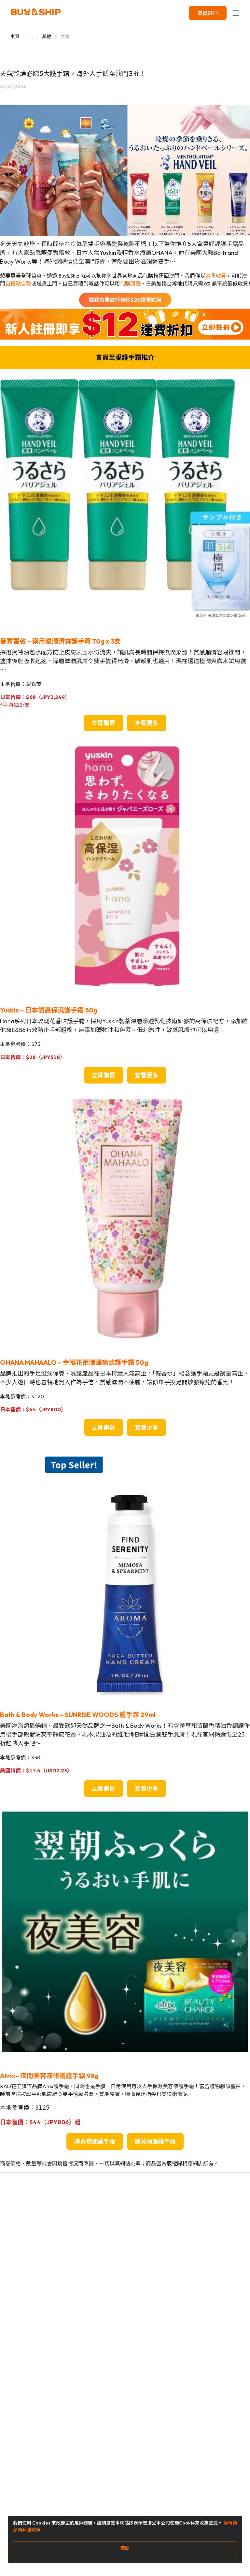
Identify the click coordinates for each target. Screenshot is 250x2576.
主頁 (15, 36)
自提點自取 (18, 284)
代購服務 (130, 284)
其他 (47, 36)
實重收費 (216, 276)
